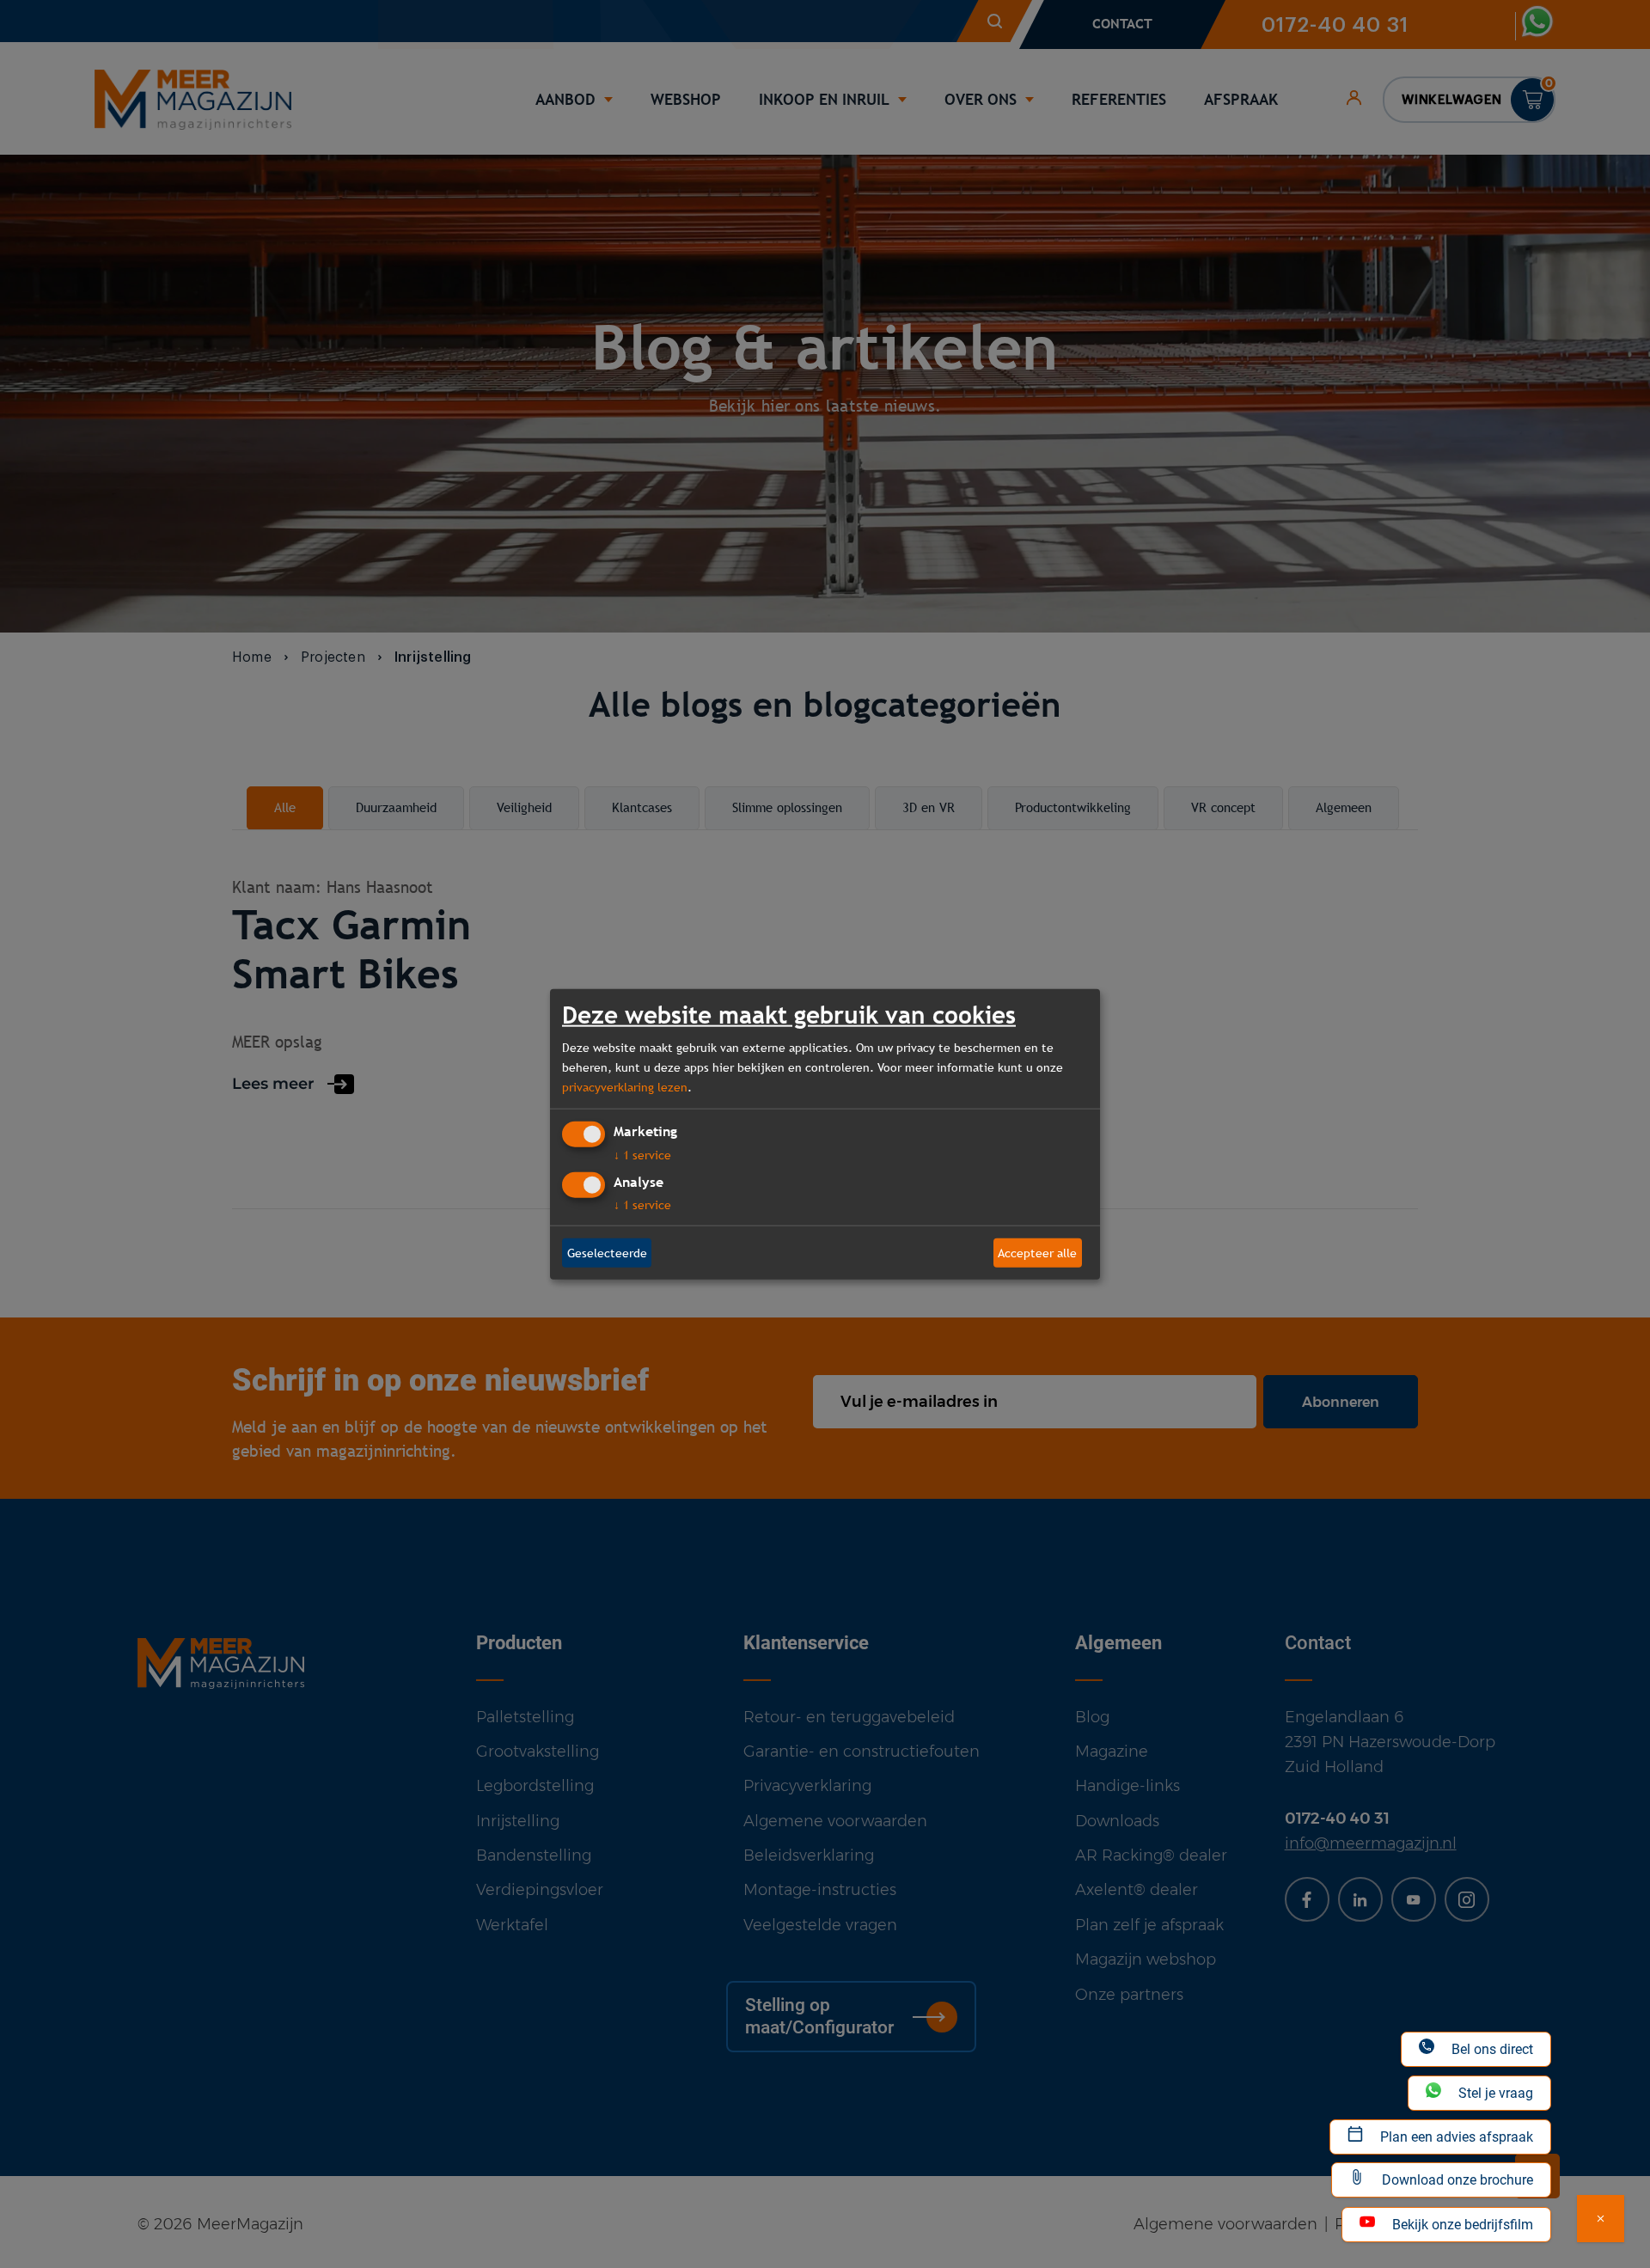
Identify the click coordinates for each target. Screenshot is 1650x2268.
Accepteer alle (1037, 1252)
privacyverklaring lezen (625, 1086)
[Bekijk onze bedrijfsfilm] (1601, 2219)
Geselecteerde (607, 1252)
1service (642, 1155)
